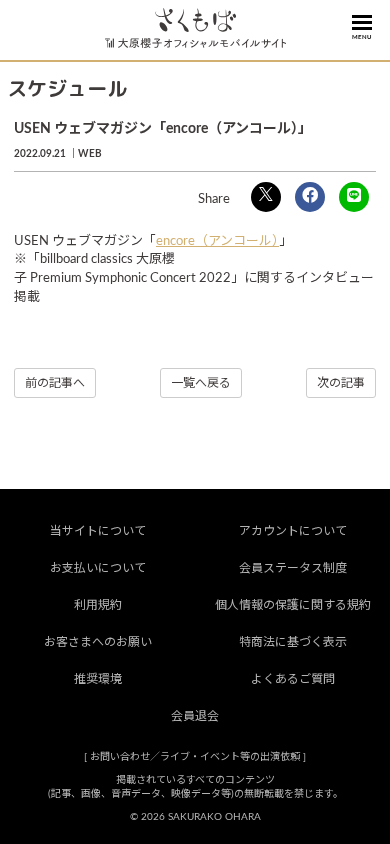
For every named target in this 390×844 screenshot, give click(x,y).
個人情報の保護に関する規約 (293, 605)
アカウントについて (293, 531)
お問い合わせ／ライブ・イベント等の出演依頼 (195, 757)
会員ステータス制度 (293, 568)
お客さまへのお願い (98, 642)
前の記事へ (55, 383)
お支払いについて (98, 568)
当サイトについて (98, 531)
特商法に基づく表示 (293, 642)
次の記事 (341, 383)
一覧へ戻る (201, 383)
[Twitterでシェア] (266, 197)
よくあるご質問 (293, 679)
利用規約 (98, 605)
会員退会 (195, 716)
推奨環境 (98, 679)
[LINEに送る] (354, 197)
